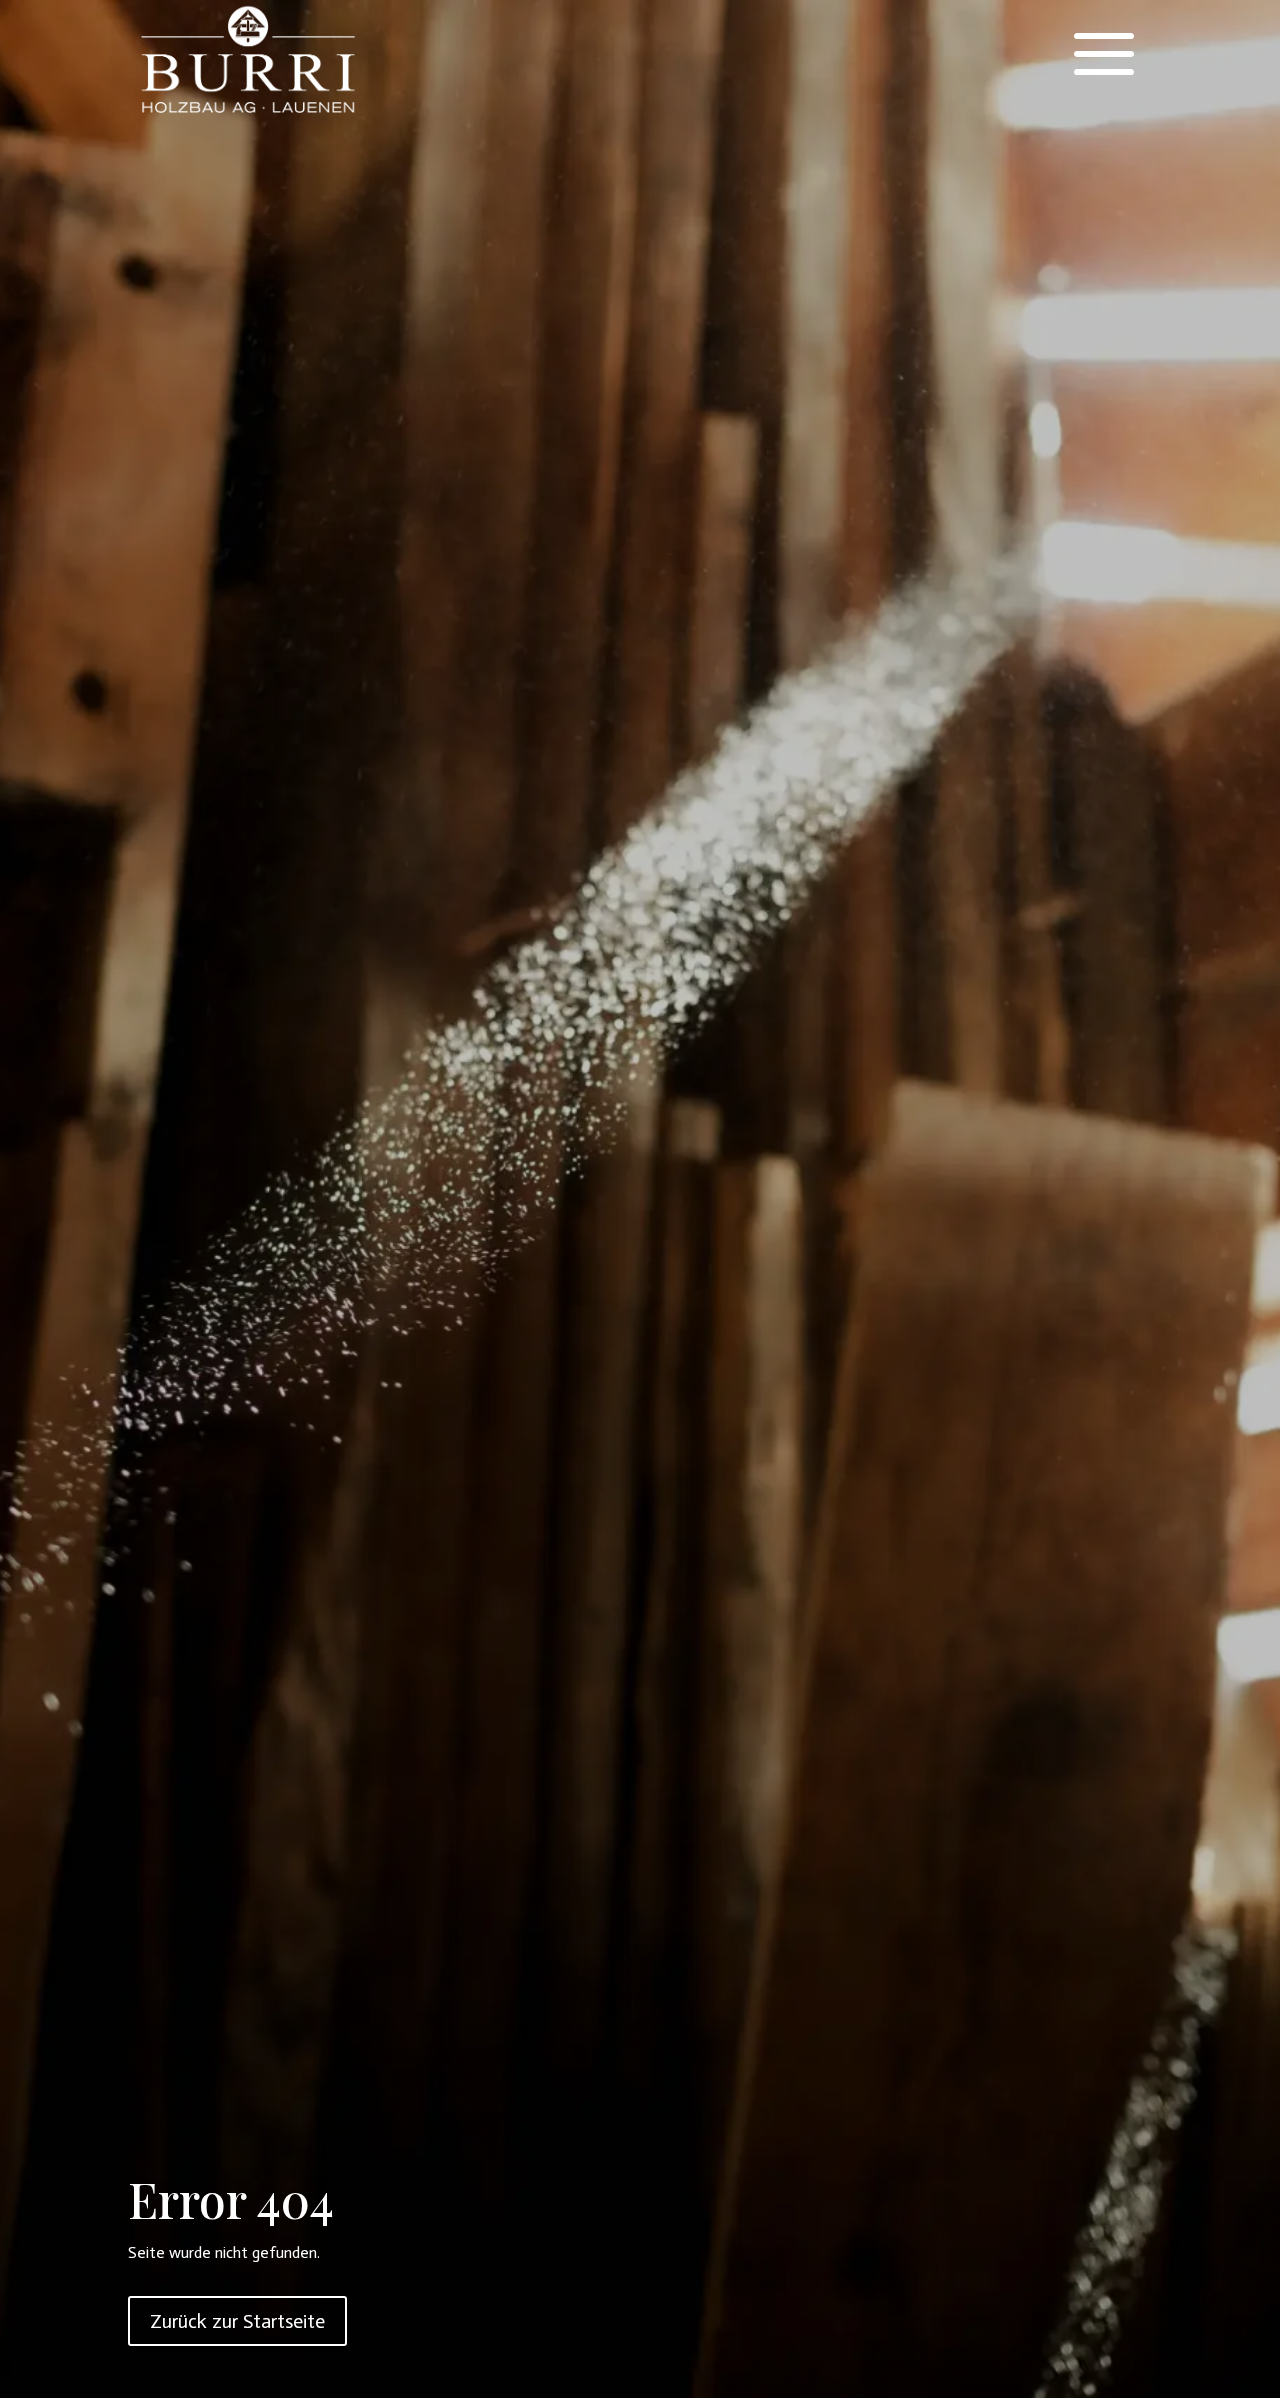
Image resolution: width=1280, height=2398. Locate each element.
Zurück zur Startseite (237, 2321)
